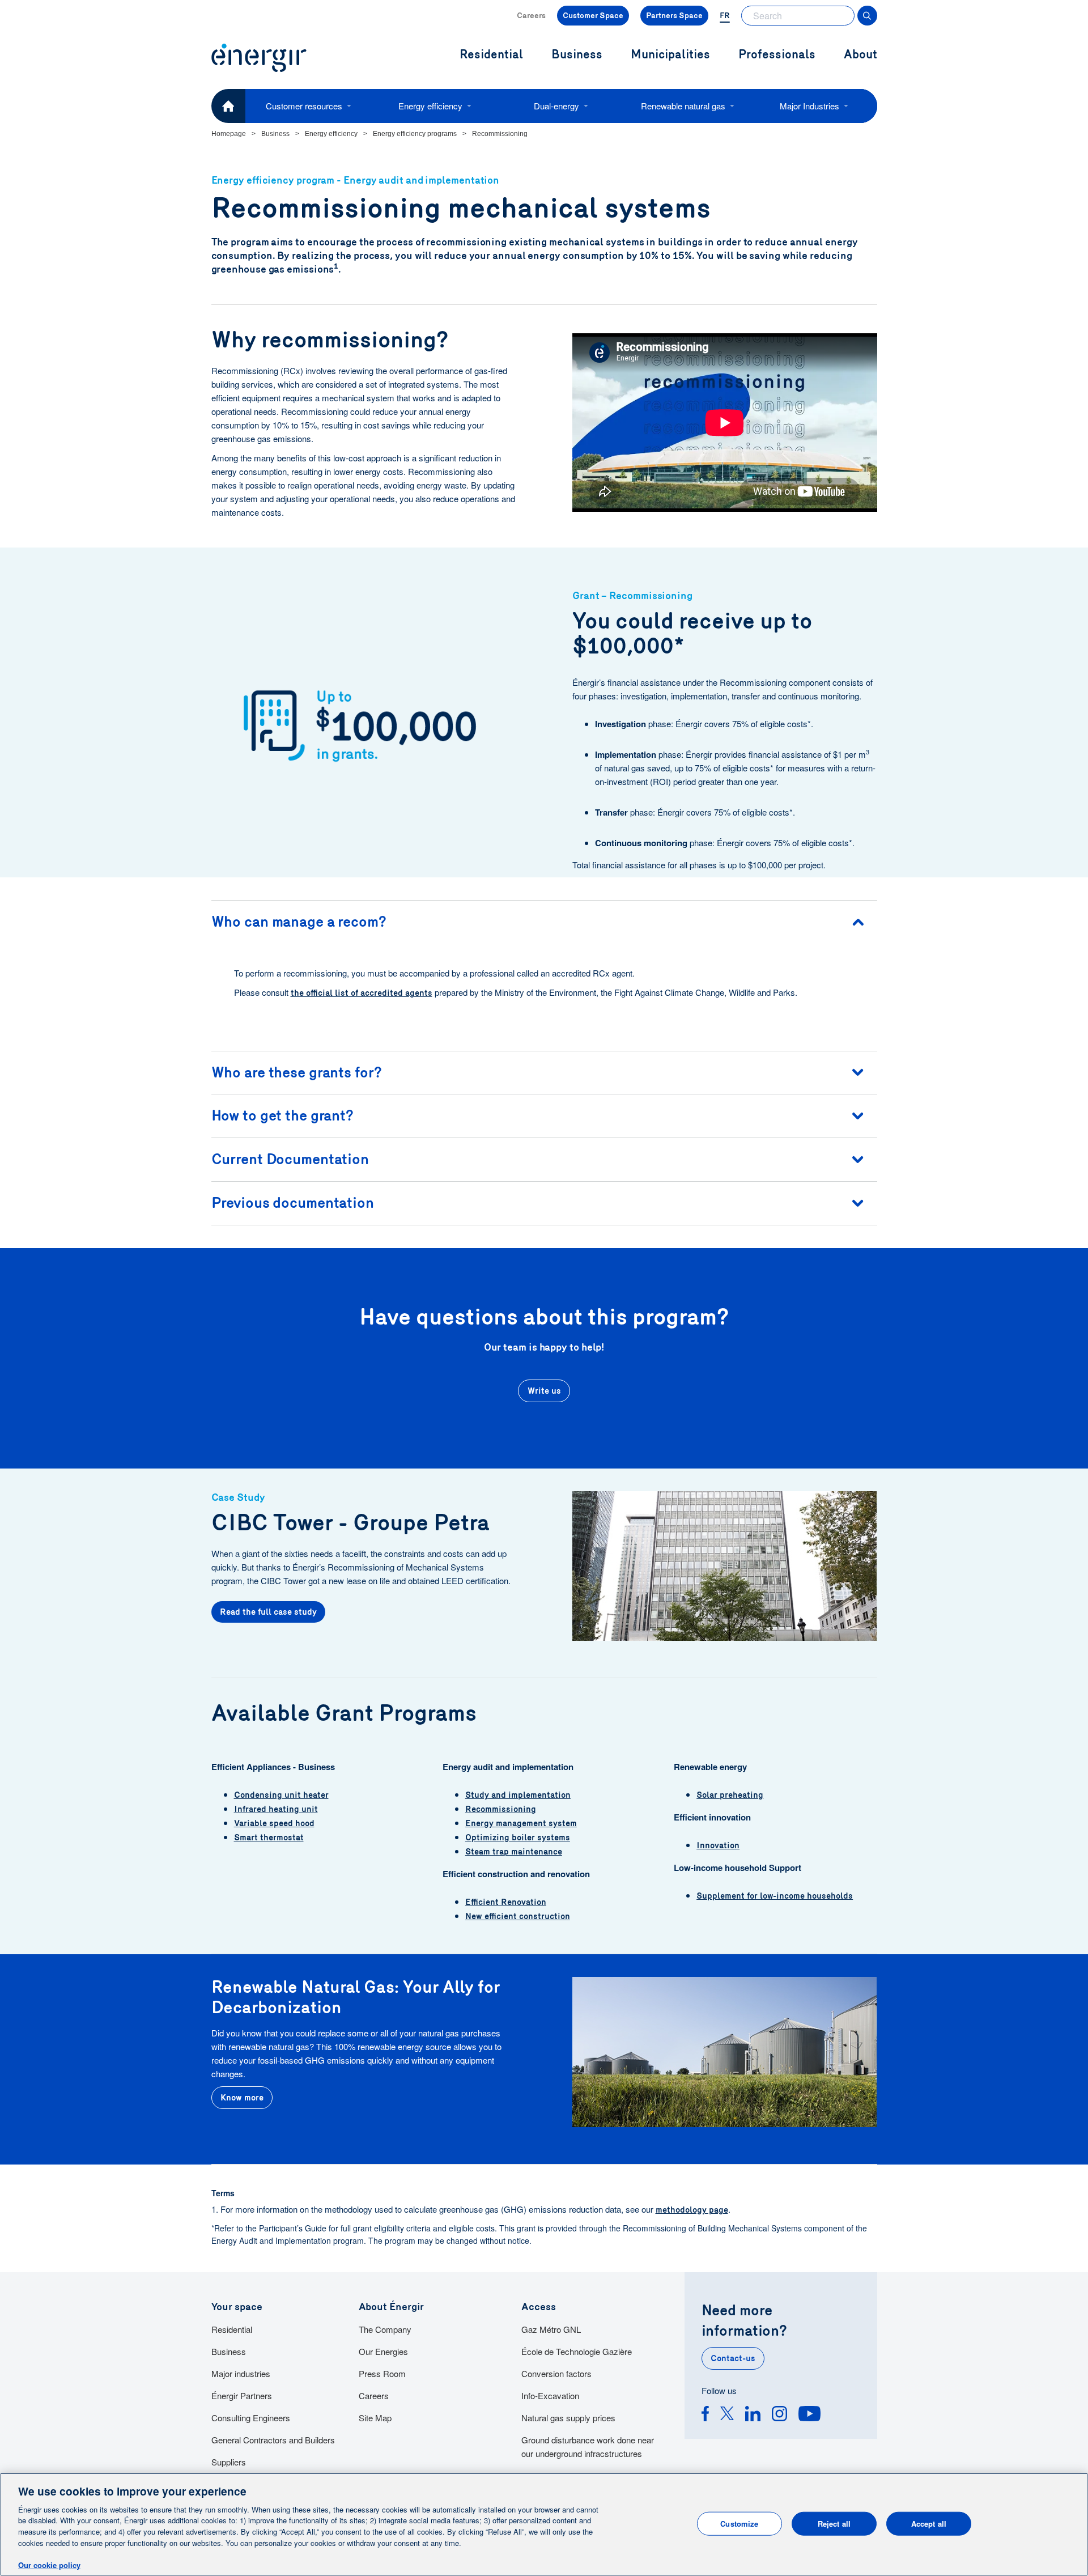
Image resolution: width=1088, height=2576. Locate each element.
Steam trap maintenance (514, 1852)
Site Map (375, 2418)
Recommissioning (501, 1809)
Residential (232, 2329)
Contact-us (733, 2358)
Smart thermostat (269, 1837)
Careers (531, 16)
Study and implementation (518, 1795)
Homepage (229, 134)
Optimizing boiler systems (518, 1837)
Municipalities (670, 55)
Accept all (929, 2524)
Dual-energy (556, 106)
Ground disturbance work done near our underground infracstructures (588, 2446)
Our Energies (383, 2351)
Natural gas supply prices (568, 2418)
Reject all (834, 2524)
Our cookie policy (49, 2564)
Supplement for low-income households (775, 1896)
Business (275, 134)
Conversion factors (556, 2373)
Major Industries (809, 106)
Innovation (718, 1845)
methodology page (692, 2210)
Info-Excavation (550, 2395)
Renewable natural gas (683, 106)
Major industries (241, 2373)
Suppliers (229, 2462)
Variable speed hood (274, 1823)
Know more (242, 2098)
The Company (385, 2329)
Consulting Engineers (251, 2418)
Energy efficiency (430, 106)
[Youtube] (809, 2415)
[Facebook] (705, 2415)
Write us (544, 1391)
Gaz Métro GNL (551, 2329)
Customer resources (304, 106)
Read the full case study (268, 1612)
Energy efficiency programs (415, 134)
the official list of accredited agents (362, 993)
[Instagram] (779, 2415)
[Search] (867, 16)
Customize (739, 2524)
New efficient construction (518, 1916)
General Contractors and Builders (273, 2440)
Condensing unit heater (281, 1795)
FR (725, 16)
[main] (544, 2524)
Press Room (382, 2373)
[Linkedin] (753, 2415)
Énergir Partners (242, 2395)
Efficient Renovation (506, 1902)
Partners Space (674, 16)
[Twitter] (727, 2415)
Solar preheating (730, 1795)
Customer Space (593, 16)
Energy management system (521, 1823)
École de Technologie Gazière (577, 2351)
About (860, 55)
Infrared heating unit (276, 1809)
